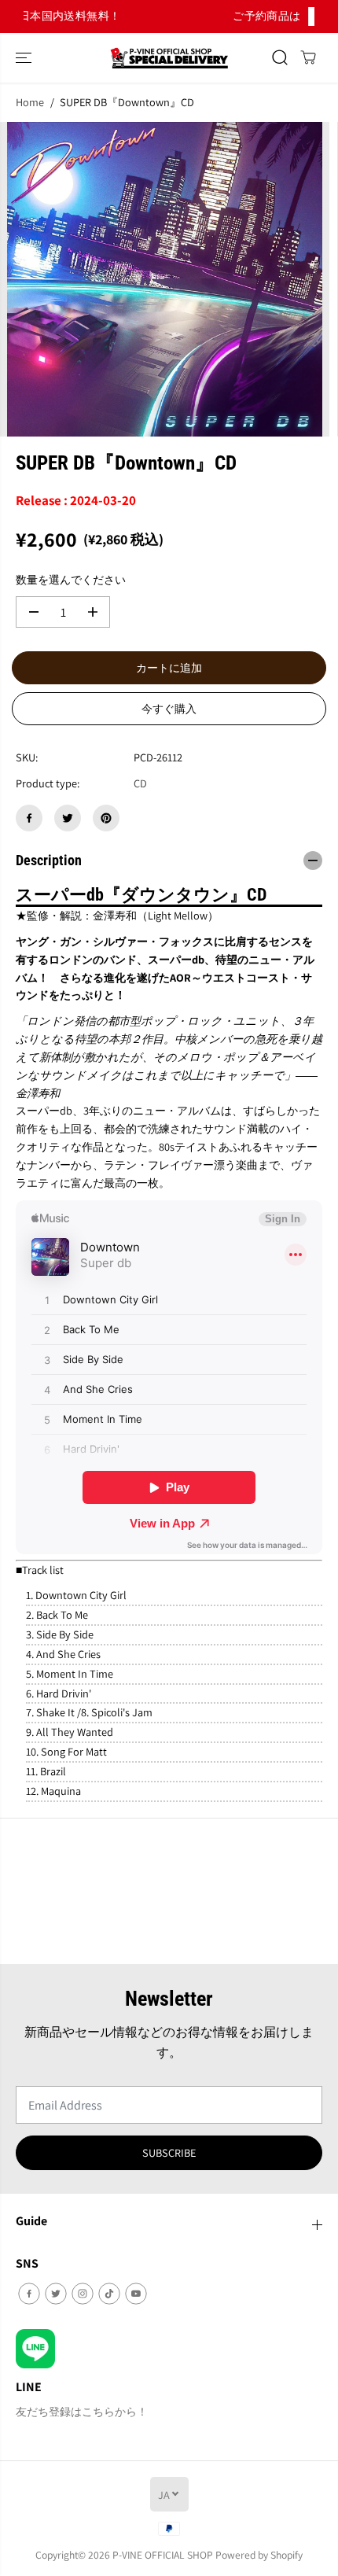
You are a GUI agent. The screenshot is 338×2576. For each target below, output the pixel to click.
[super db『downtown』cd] (165, 279)
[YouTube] (136, 2294)
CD (140, 783)
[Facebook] (29, 818)
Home (30, 102)
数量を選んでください (71, 579)
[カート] (308, 57)
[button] (25, 58)
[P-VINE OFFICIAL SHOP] (169, 58)
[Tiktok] (109, 2294)
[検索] (280, 57)
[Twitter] (68, 818)
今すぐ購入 (169, 709)
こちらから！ (212, 16)
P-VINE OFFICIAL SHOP (163, 2555)
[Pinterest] (106, 818)
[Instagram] (83, 2294)
